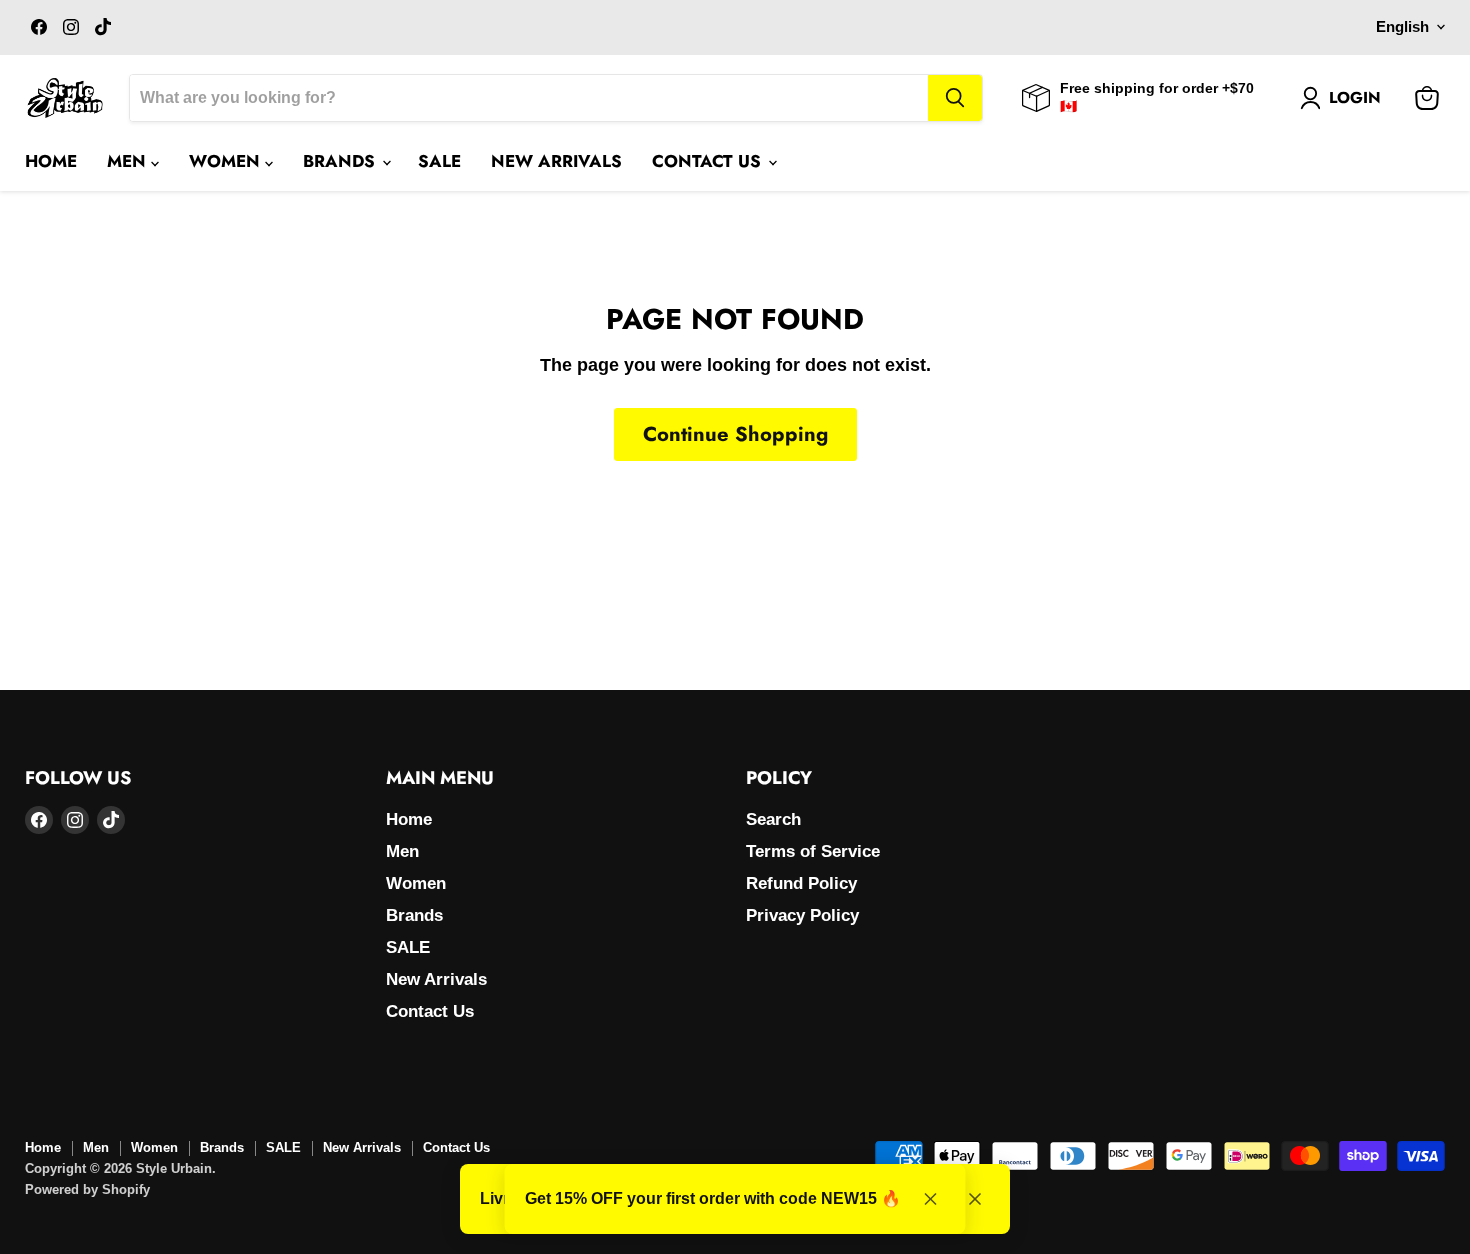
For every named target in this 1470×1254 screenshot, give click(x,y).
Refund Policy (801, 883)
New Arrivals (556, 161)
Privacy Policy (802, 915)
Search (773, 819)
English (1402, 27)
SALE (439, 161)
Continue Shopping (735, 434)
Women (227, 161)
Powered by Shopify (87, 1189)
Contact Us (709, 161)
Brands (341, 161)
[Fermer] (975, 1199)
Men (129, 161)
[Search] (955, 98)
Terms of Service (813, 851)
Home (51, 161)
